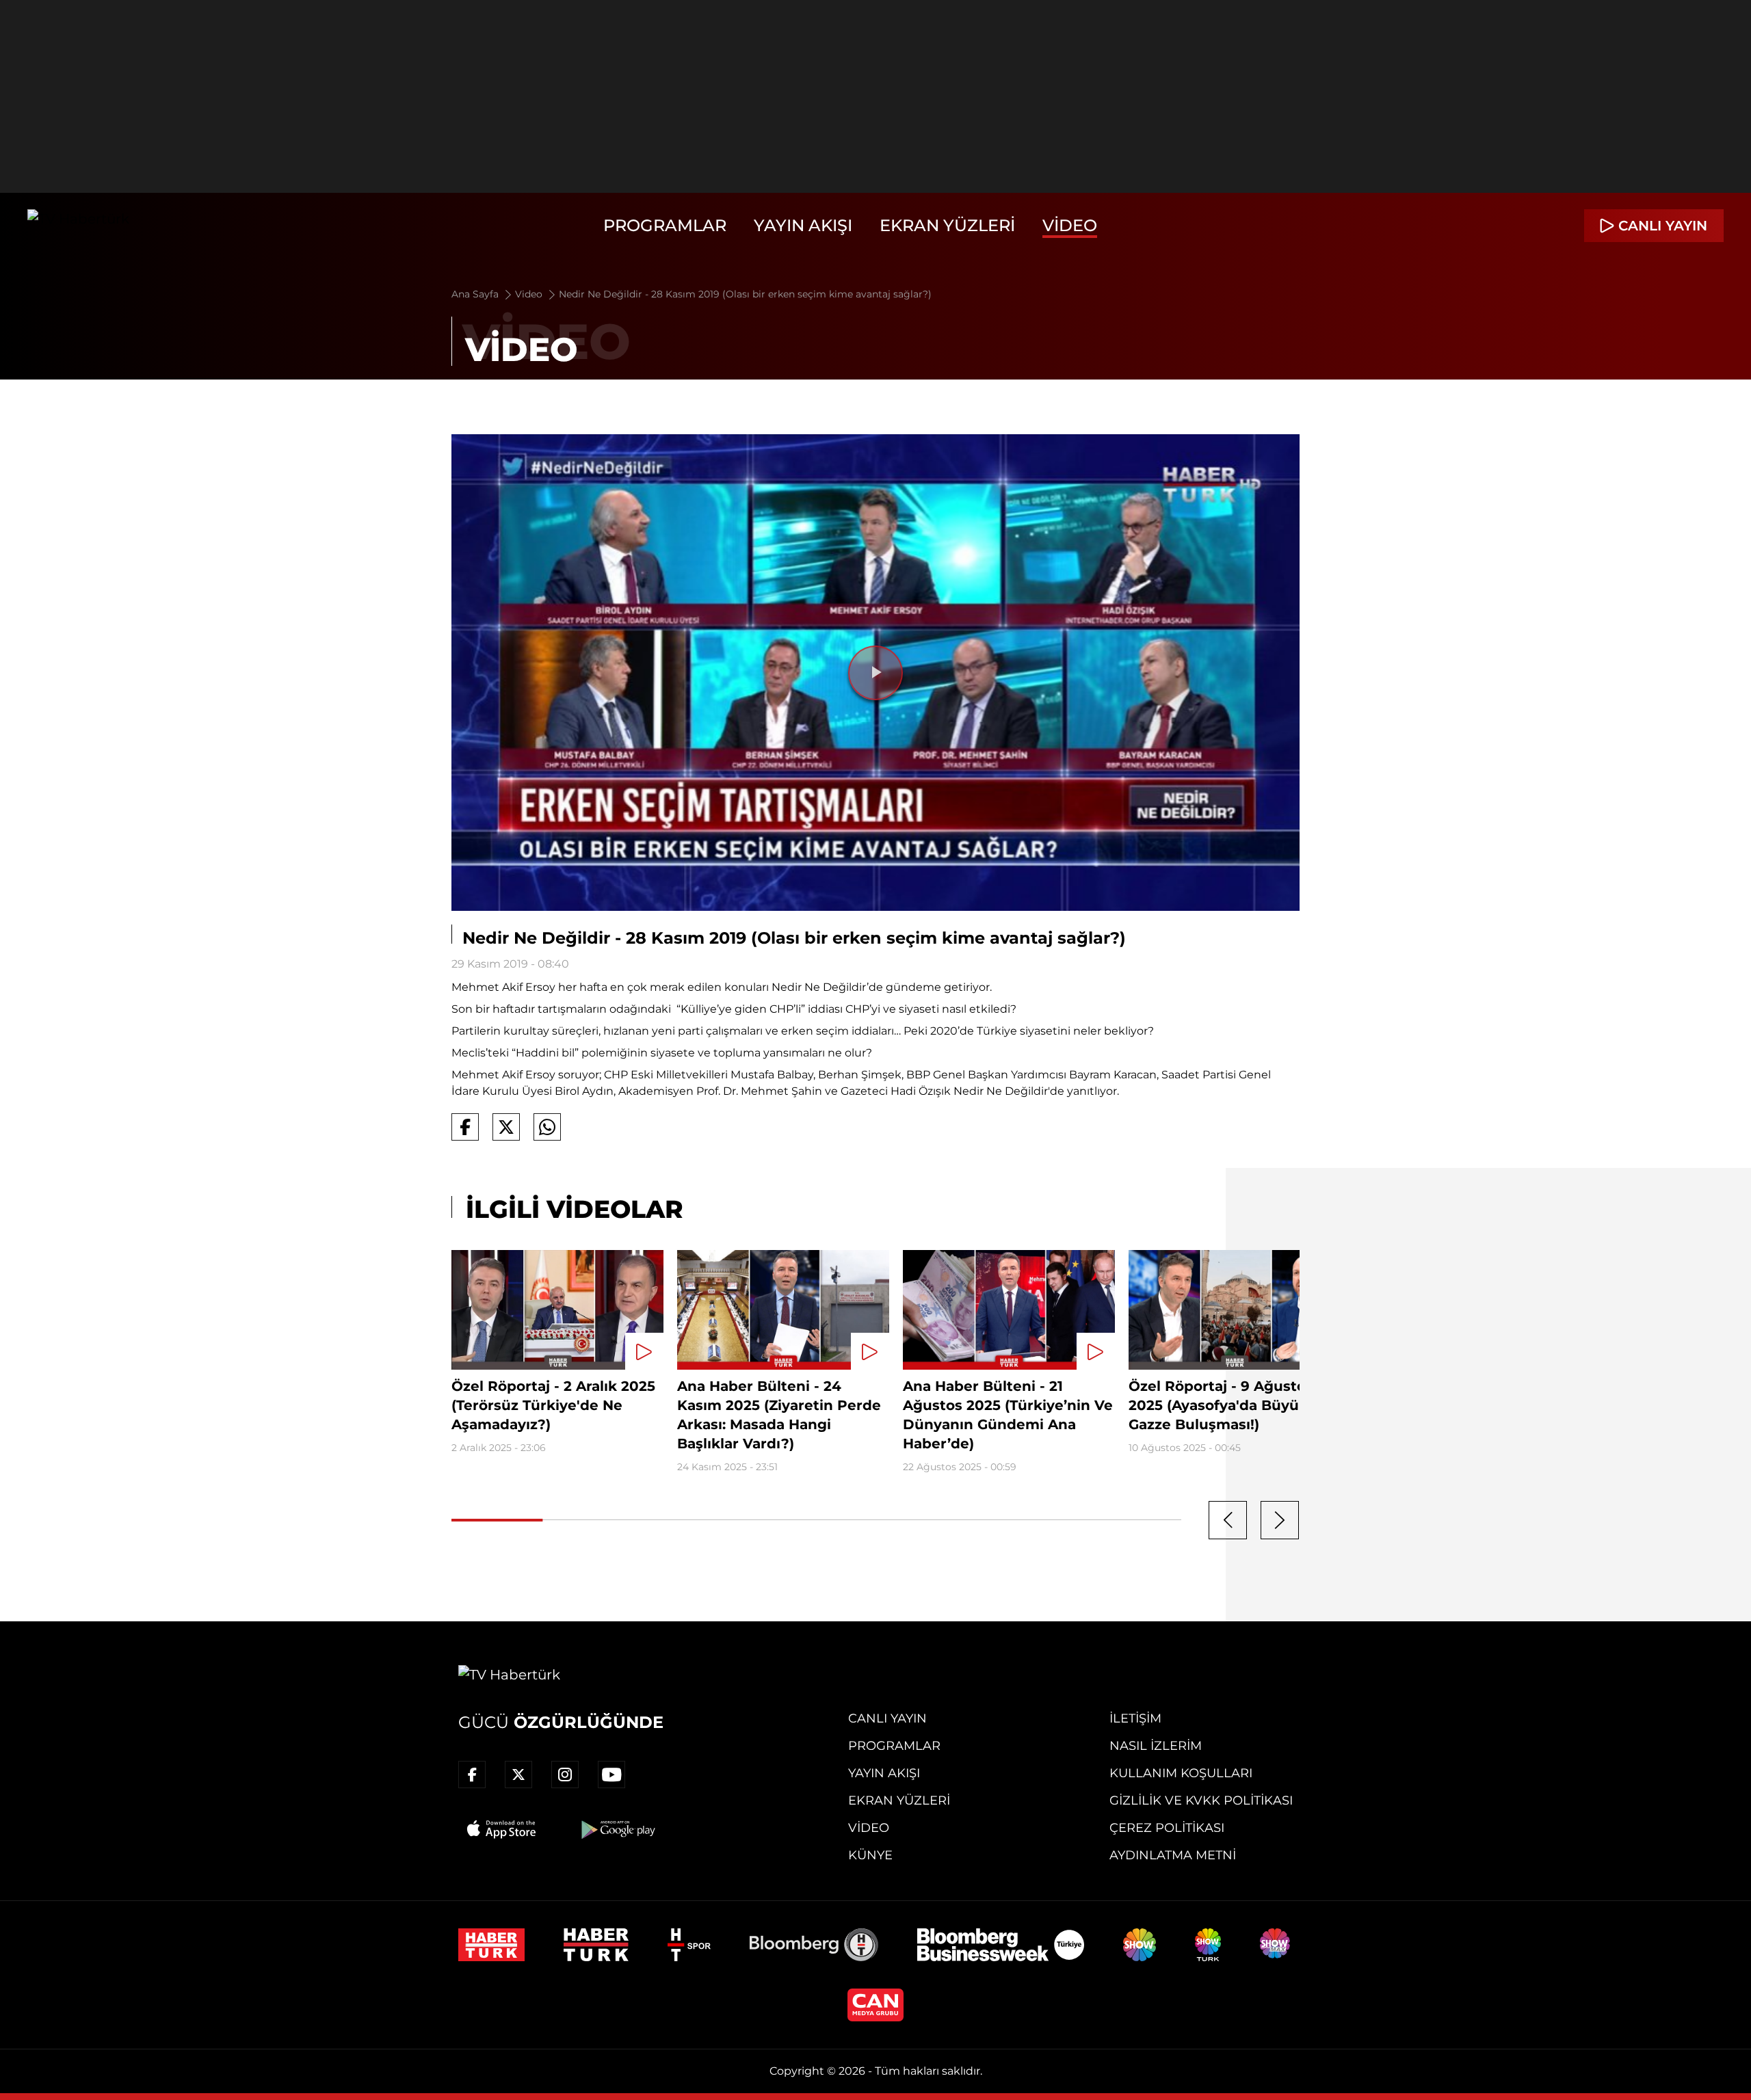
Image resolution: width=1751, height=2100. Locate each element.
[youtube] (611, 1775)
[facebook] (472, 1775)
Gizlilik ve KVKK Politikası (1201, 1800)
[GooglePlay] (617, 1829)
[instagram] (565, 1775)
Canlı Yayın (887, 1718)
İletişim (1135, 1718)
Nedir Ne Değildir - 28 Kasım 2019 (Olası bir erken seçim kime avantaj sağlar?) (745, 294)
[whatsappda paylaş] (547, 1127)
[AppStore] (502, 1829)
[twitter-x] (518, 1775)
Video (1070, 225)
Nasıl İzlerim (1156, 1746)
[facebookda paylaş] (465, 1127)
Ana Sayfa (476, 294)
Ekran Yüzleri (947, 225)
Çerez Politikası (1167, 1828)
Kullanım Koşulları (1181, 1773)
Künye (870, 1855)
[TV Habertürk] (78, 226)
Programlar (665, 225)
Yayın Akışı (803, 225)
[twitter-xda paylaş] (506, 1127)
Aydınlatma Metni (1173, 1855)
